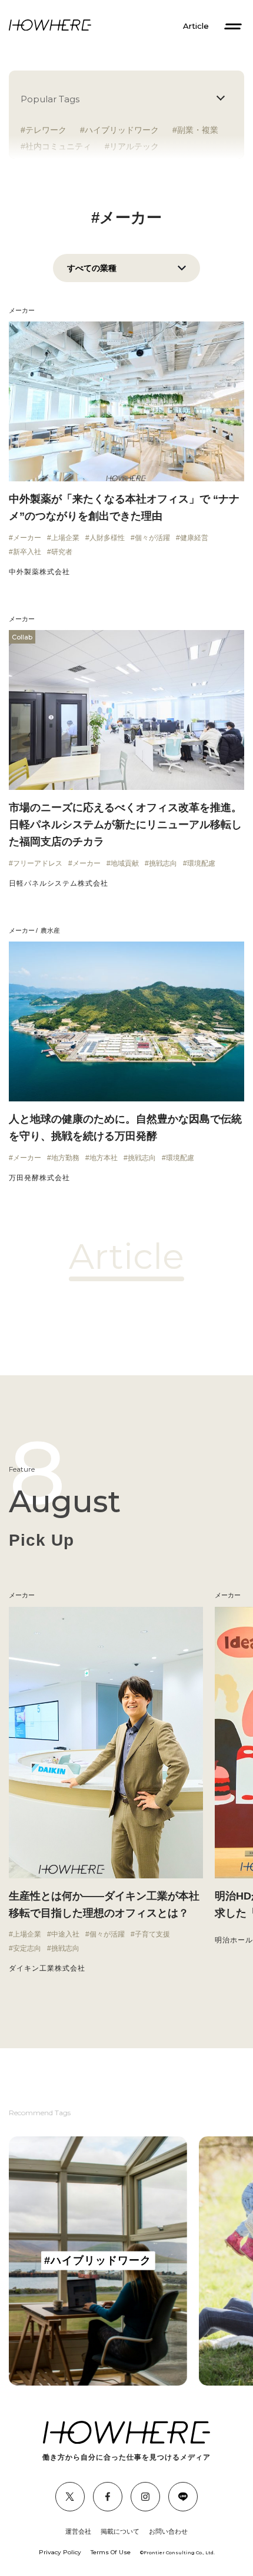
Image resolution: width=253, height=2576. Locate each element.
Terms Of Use (111, 2552)
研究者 (62, 552)
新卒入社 (27, 552)
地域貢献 (125, 863)
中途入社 (65, 1934)
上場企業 (65, 538)
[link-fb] (70, 2497)
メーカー (22, 310)
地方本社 (104, 1158)
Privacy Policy (60, 2552)
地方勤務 (65, 1158)
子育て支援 (152, 1934)
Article (196, 26)
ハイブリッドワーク (122, 130)
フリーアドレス (38, 863)
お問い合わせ (168, 2531)
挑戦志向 (163, 863)
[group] (98, 2261)
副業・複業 (198, 130)
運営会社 (78, 2531)
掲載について (120, 2531)
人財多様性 (107, 538)
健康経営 (194, 538)
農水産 (50, 930)
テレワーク (46, 130)
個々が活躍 (152, 538)
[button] (12, 1790)
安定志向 (27, 1948)
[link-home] (50, 26)
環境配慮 (201, 863)
